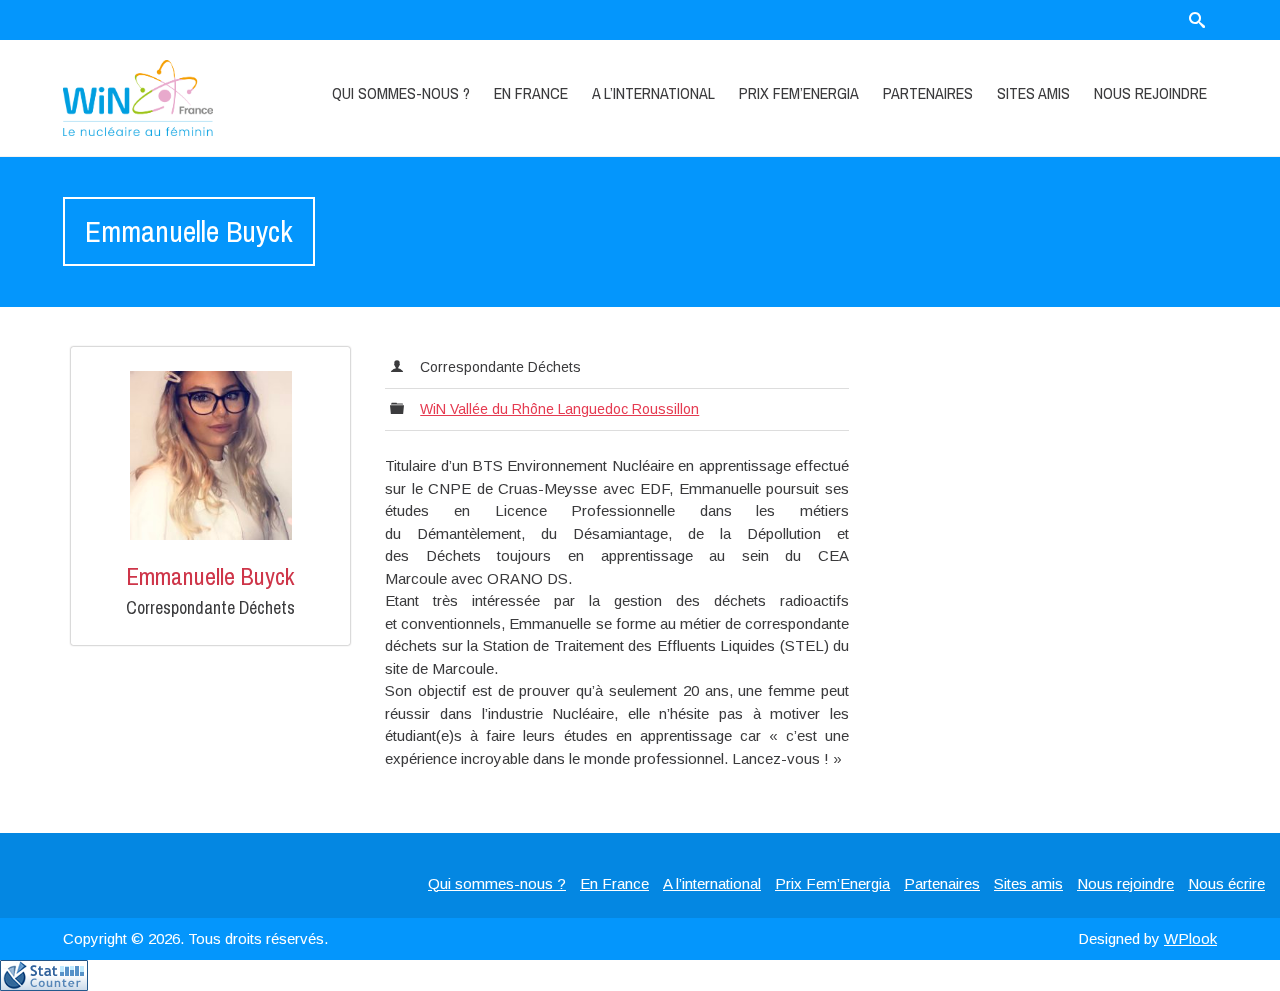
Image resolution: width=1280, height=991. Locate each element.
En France (531, 93)
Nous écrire (1226, 883)
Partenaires (928, 93)
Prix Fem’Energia (799, 93)
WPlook (1190, 938)
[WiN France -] (161, 98)
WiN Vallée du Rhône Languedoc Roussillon (559, 409)
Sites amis (1033, 93)
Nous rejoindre (1150, 93)
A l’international (653, 93)
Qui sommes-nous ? (401, 93)
